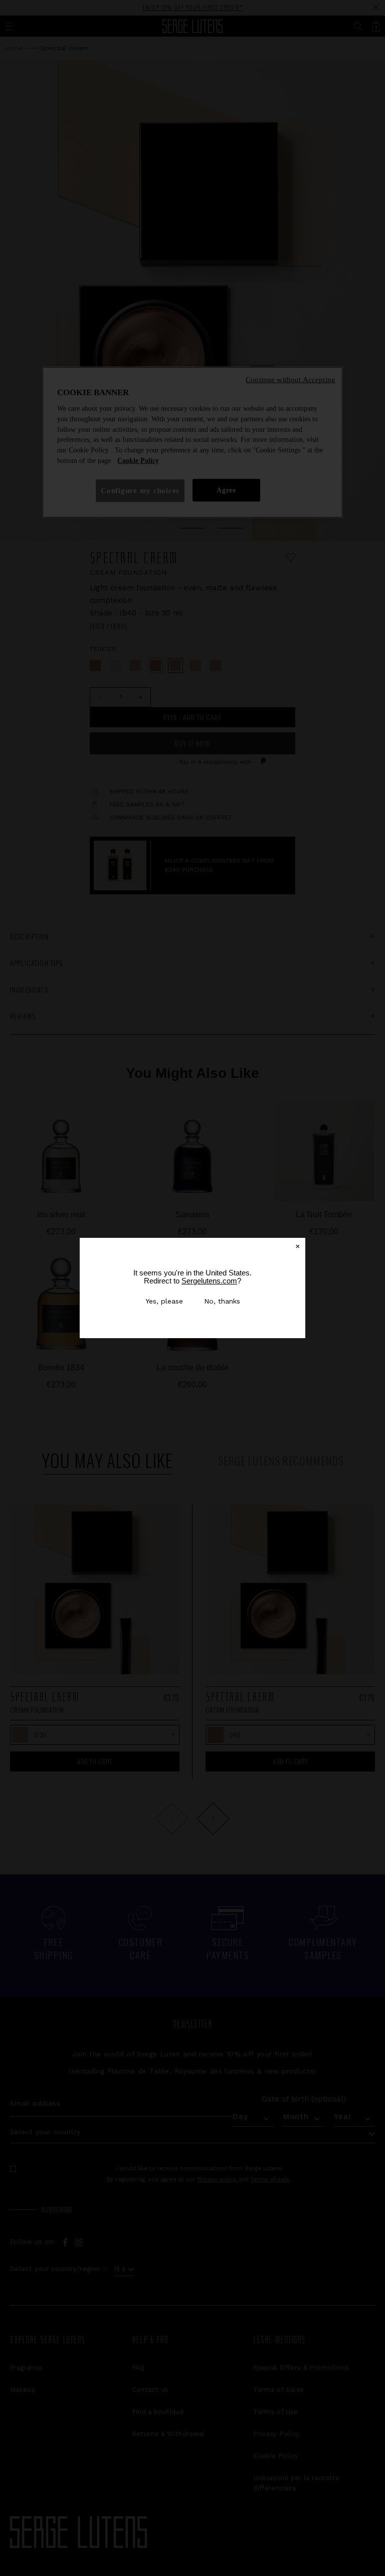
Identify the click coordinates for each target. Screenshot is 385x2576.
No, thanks (222, 1301)
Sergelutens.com (209, 1281)
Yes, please (164, 1301)
